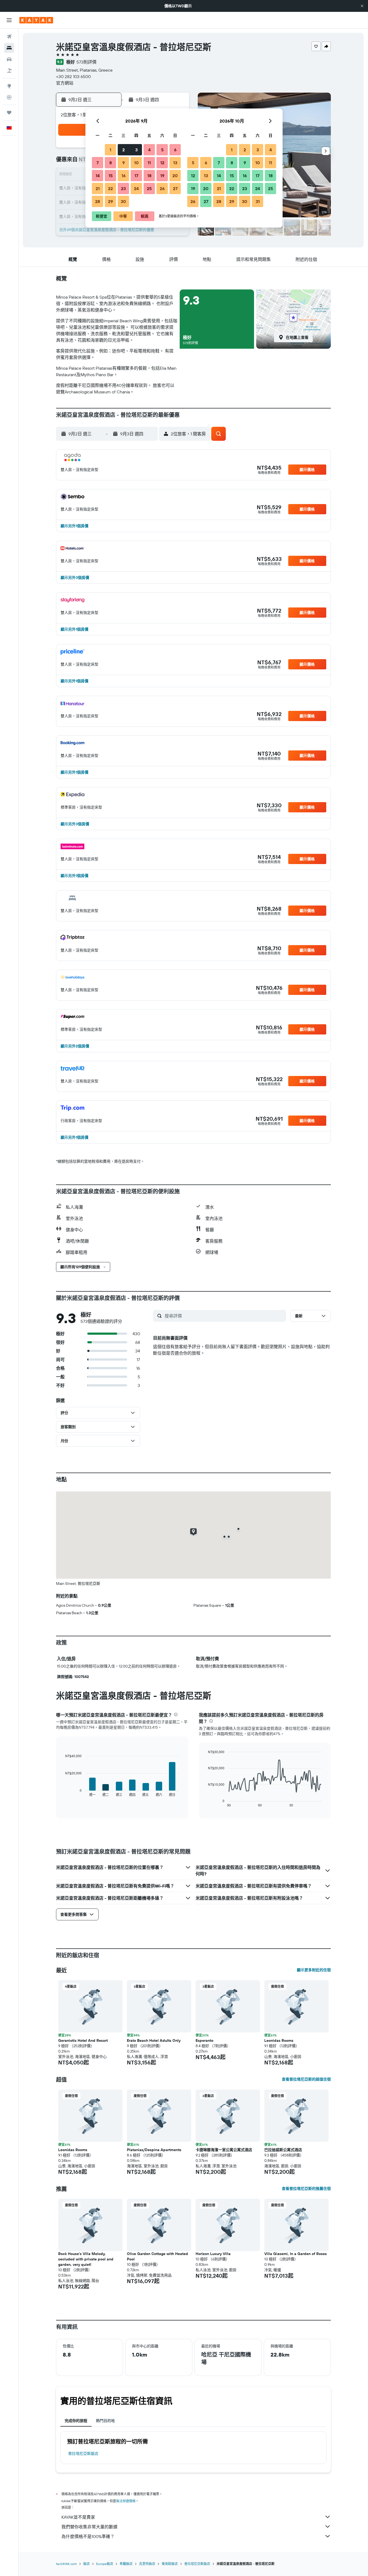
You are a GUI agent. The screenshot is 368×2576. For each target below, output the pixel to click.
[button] (362, 6)
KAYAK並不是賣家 (78, 2517)
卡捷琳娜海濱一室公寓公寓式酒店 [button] (224, 2150)
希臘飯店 (126, 2564)
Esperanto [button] (204, 2040)
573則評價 (86, 62)
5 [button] (162, 150)
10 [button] (136, 163)
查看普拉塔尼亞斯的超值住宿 (306, 2079)
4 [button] (149, 150)
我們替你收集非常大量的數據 (89, 2527)
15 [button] (111, 176)
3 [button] (136, 150)
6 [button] (175, 150)
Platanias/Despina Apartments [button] (154, 2150)
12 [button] (162, 163)
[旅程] (9, 113)
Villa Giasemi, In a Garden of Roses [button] (296, 2254)
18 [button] (149, 176)
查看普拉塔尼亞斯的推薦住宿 (306, 2189)
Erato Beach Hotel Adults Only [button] (154, 2040)
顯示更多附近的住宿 (314, 1970)
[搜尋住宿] (9, 48)
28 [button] (98, 201)
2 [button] (124, 150)
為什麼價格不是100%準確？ (88, 2536)
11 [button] (149, 163)
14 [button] (98, 176)
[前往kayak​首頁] (36, 20)
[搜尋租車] (9, 59)
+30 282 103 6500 (73, 76)
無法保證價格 (126, 2501)
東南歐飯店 (170, 2564)
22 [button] (110, 188)
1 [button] (110, 150)
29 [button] (110, 201)
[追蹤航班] (9, 97)
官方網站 (65, 83)
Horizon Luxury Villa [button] (213, 2254)
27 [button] (175, 188)
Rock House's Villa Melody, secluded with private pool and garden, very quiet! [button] (86, 2259)
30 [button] (123, 201)
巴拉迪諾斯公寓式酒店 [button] (283, 2150)
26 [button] (162, 188)
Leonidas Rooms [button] (279, 2040)
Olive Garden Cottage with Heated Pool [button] (157, 2256)
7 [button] (98, 163)
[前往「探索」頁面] (9, 86)
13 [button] (175, 163)
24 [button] (136, 188)
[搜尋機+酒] (9, 71)
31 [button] (258, 201)
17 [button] (136, 176)
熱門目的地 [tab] (105, 2421)
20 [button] (175, 176)
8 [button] (111, 163)
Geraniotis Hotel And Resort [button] (83, 2040)
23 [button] (123, 188)
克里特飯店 (147, 2564)
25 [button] (149, 188)
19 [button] (162, 176)
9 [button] (124, 163)
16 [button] (124, 176)
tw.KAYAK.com (66, 2564)
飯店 (86, 2564)
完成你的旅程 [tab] (76, 2421)
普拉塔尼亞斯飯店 (83, 2453)
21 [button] (98, 188)
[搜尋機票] (9, 37)
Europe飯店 (105, 2564)
